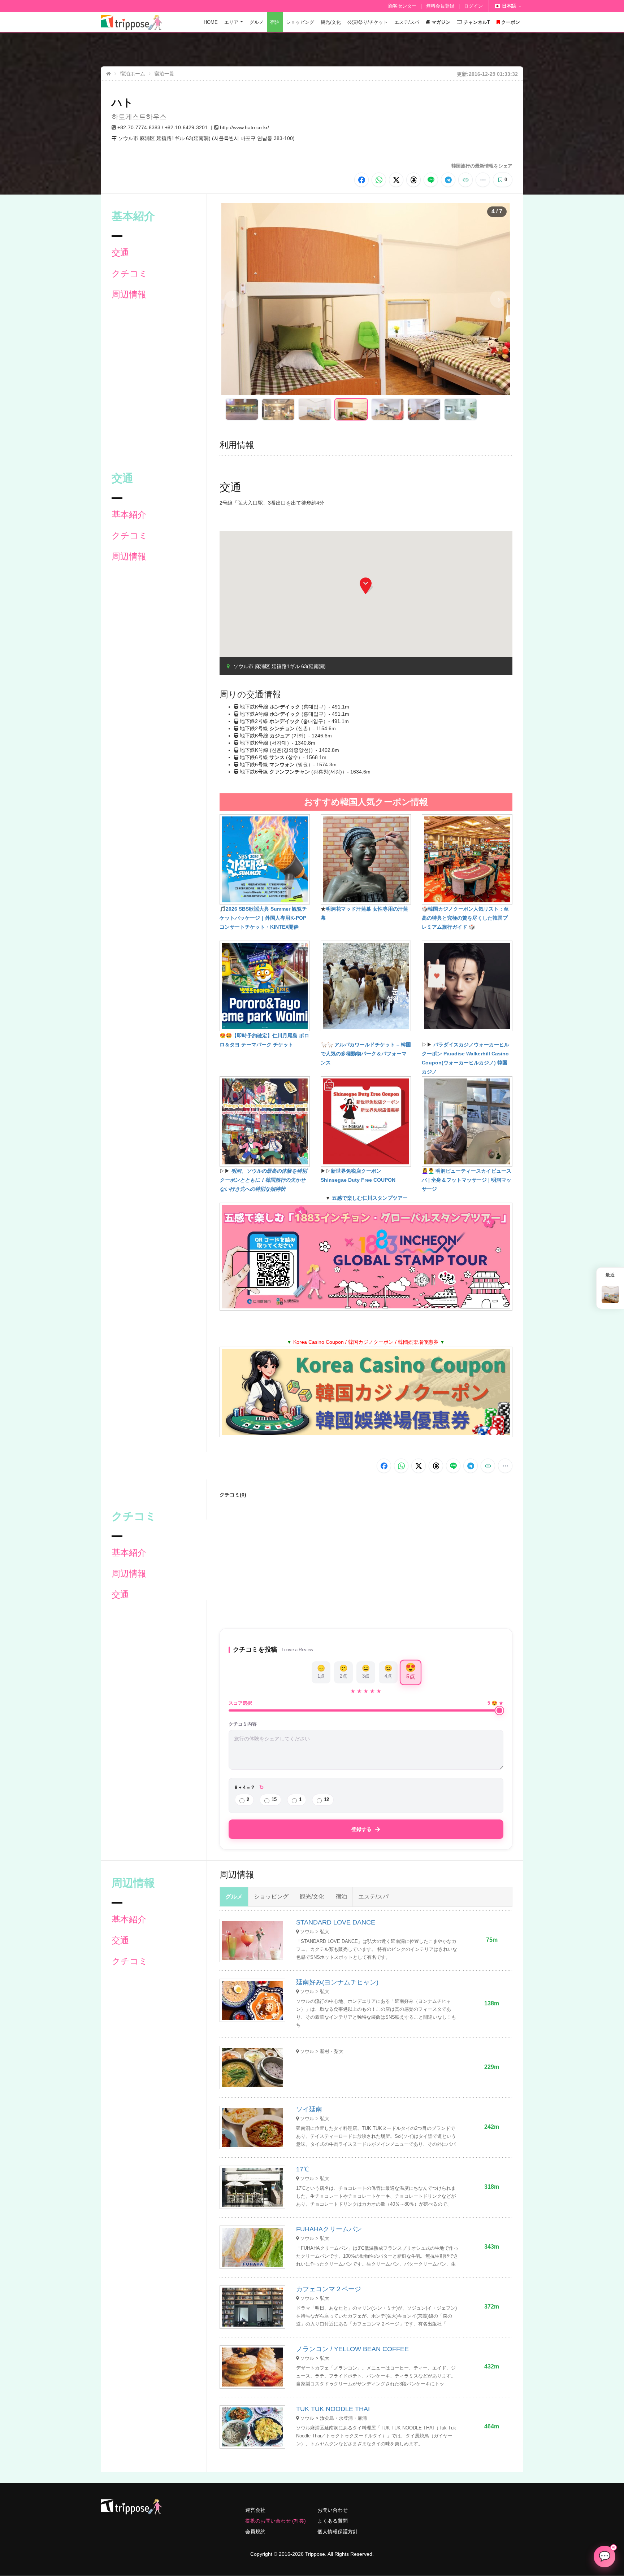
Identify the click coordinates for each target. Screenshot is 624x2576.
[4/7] (351, 409)
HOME (211, 22)
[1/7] (242, 409)
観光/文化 (331, 22)
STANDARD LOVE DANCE (336, 1922)
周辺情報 (129, 294)
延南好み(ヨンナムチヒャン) (337, 1982)
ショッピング (300, 22)
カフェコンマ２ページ (329, 2289)
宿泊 (275, 22)
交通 (120, 252)
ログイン (473, 6)
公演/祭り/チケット (368, 22)
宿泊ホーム (133, 74)
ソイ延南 (309, 2109)
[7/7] (461, 409)
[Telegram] (448, 180)
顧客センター (402, 6)
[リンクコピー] (465, 180)
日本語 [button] (509, 6)
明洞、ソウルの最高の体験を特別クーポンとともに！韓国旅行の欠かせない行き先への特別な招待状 (263, 1180)
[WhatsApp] (379, 180)
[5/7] (388, 409)
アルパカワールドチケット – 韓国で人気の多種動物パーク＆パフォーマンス (366, 1054)
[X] (396, 180)
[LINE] (431, 180)
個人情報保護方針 (338, 2532)
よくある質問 (333, 2521)
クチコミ (130, 273)
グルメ (257, 22)
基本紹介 (129, 515)
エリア (231, 22)
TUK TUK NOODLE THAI (333, 2409)
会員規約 (255, 2532)
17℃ (303, 2169)
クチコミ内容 (243, 1724)
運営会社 (255, 2510)
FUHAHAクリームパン (329, 2229)
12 (326, 1799)
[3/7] (315, 409)
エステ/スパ (407, 22)
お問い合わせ (333, 2510)
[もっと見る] (483, 180)
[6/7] (424, 409)
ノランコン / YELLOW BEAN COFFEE (352, 2349)
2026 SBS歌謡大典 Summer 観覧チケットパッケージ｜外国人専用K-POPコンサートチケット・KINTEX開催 (263, 918)
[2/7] (278, 409)
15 (274, 1799)
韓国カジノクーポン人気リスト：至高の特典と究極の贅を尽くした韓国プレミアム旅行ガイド (465, 918)
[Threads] (413, 180)
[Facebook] (361, 180)
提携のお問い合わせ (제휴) (276, 2521)
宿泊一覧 (164, 74)
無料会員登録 (440, 6)
